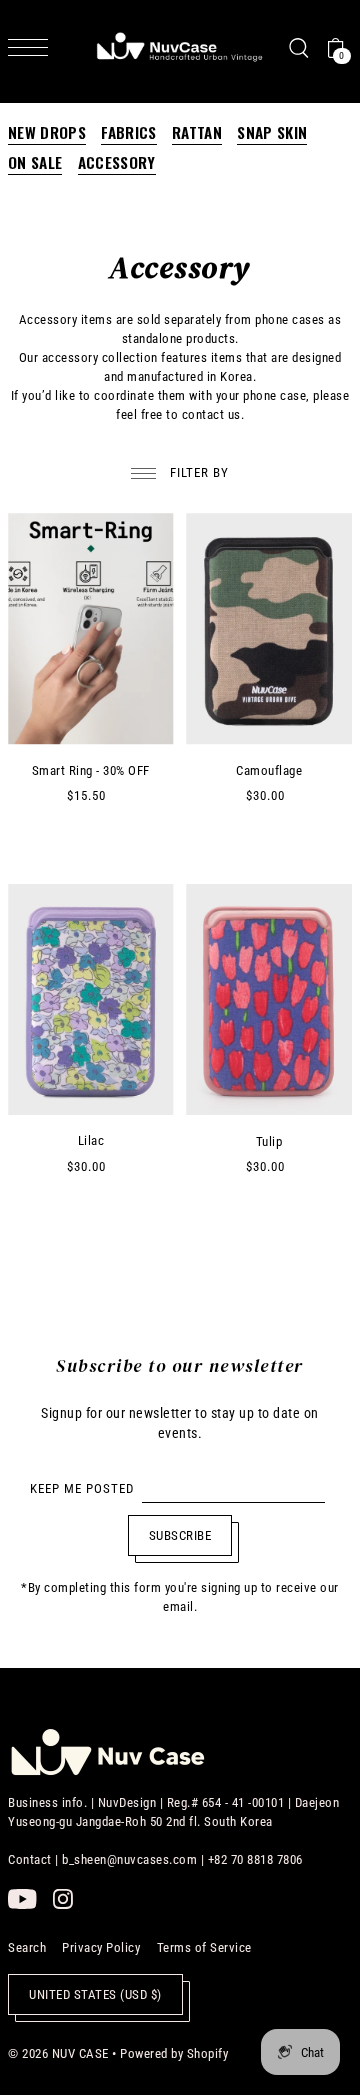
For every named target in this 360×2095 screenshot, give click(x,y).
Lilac (91, 1140)
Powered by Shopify (174, 2053)
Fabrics (128, 133)
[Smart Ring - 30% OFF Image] (90, 629)
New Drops (47, 133)
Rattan (197, 133)
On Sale (35, 163)
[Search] (298, 47)
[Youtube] (22, 1898)
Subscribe (180, 1535)
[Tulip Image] (268, 1000)
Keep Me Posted (82, 1488)
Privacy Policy (101, 1947)
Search (27, 1947)
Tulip (269, 1141)
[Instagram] (63, 1898)
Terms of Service (204, 1947)
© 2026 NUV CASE (58, 2053)
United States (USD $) (95, 1994)
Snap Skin (272, 133)
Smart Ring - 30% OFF (91, 770)
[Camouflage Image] (268, 629)
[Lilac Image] (90, 1000)
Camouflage (269, 770)
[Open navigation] (33, 47)
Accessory (117, 163)
